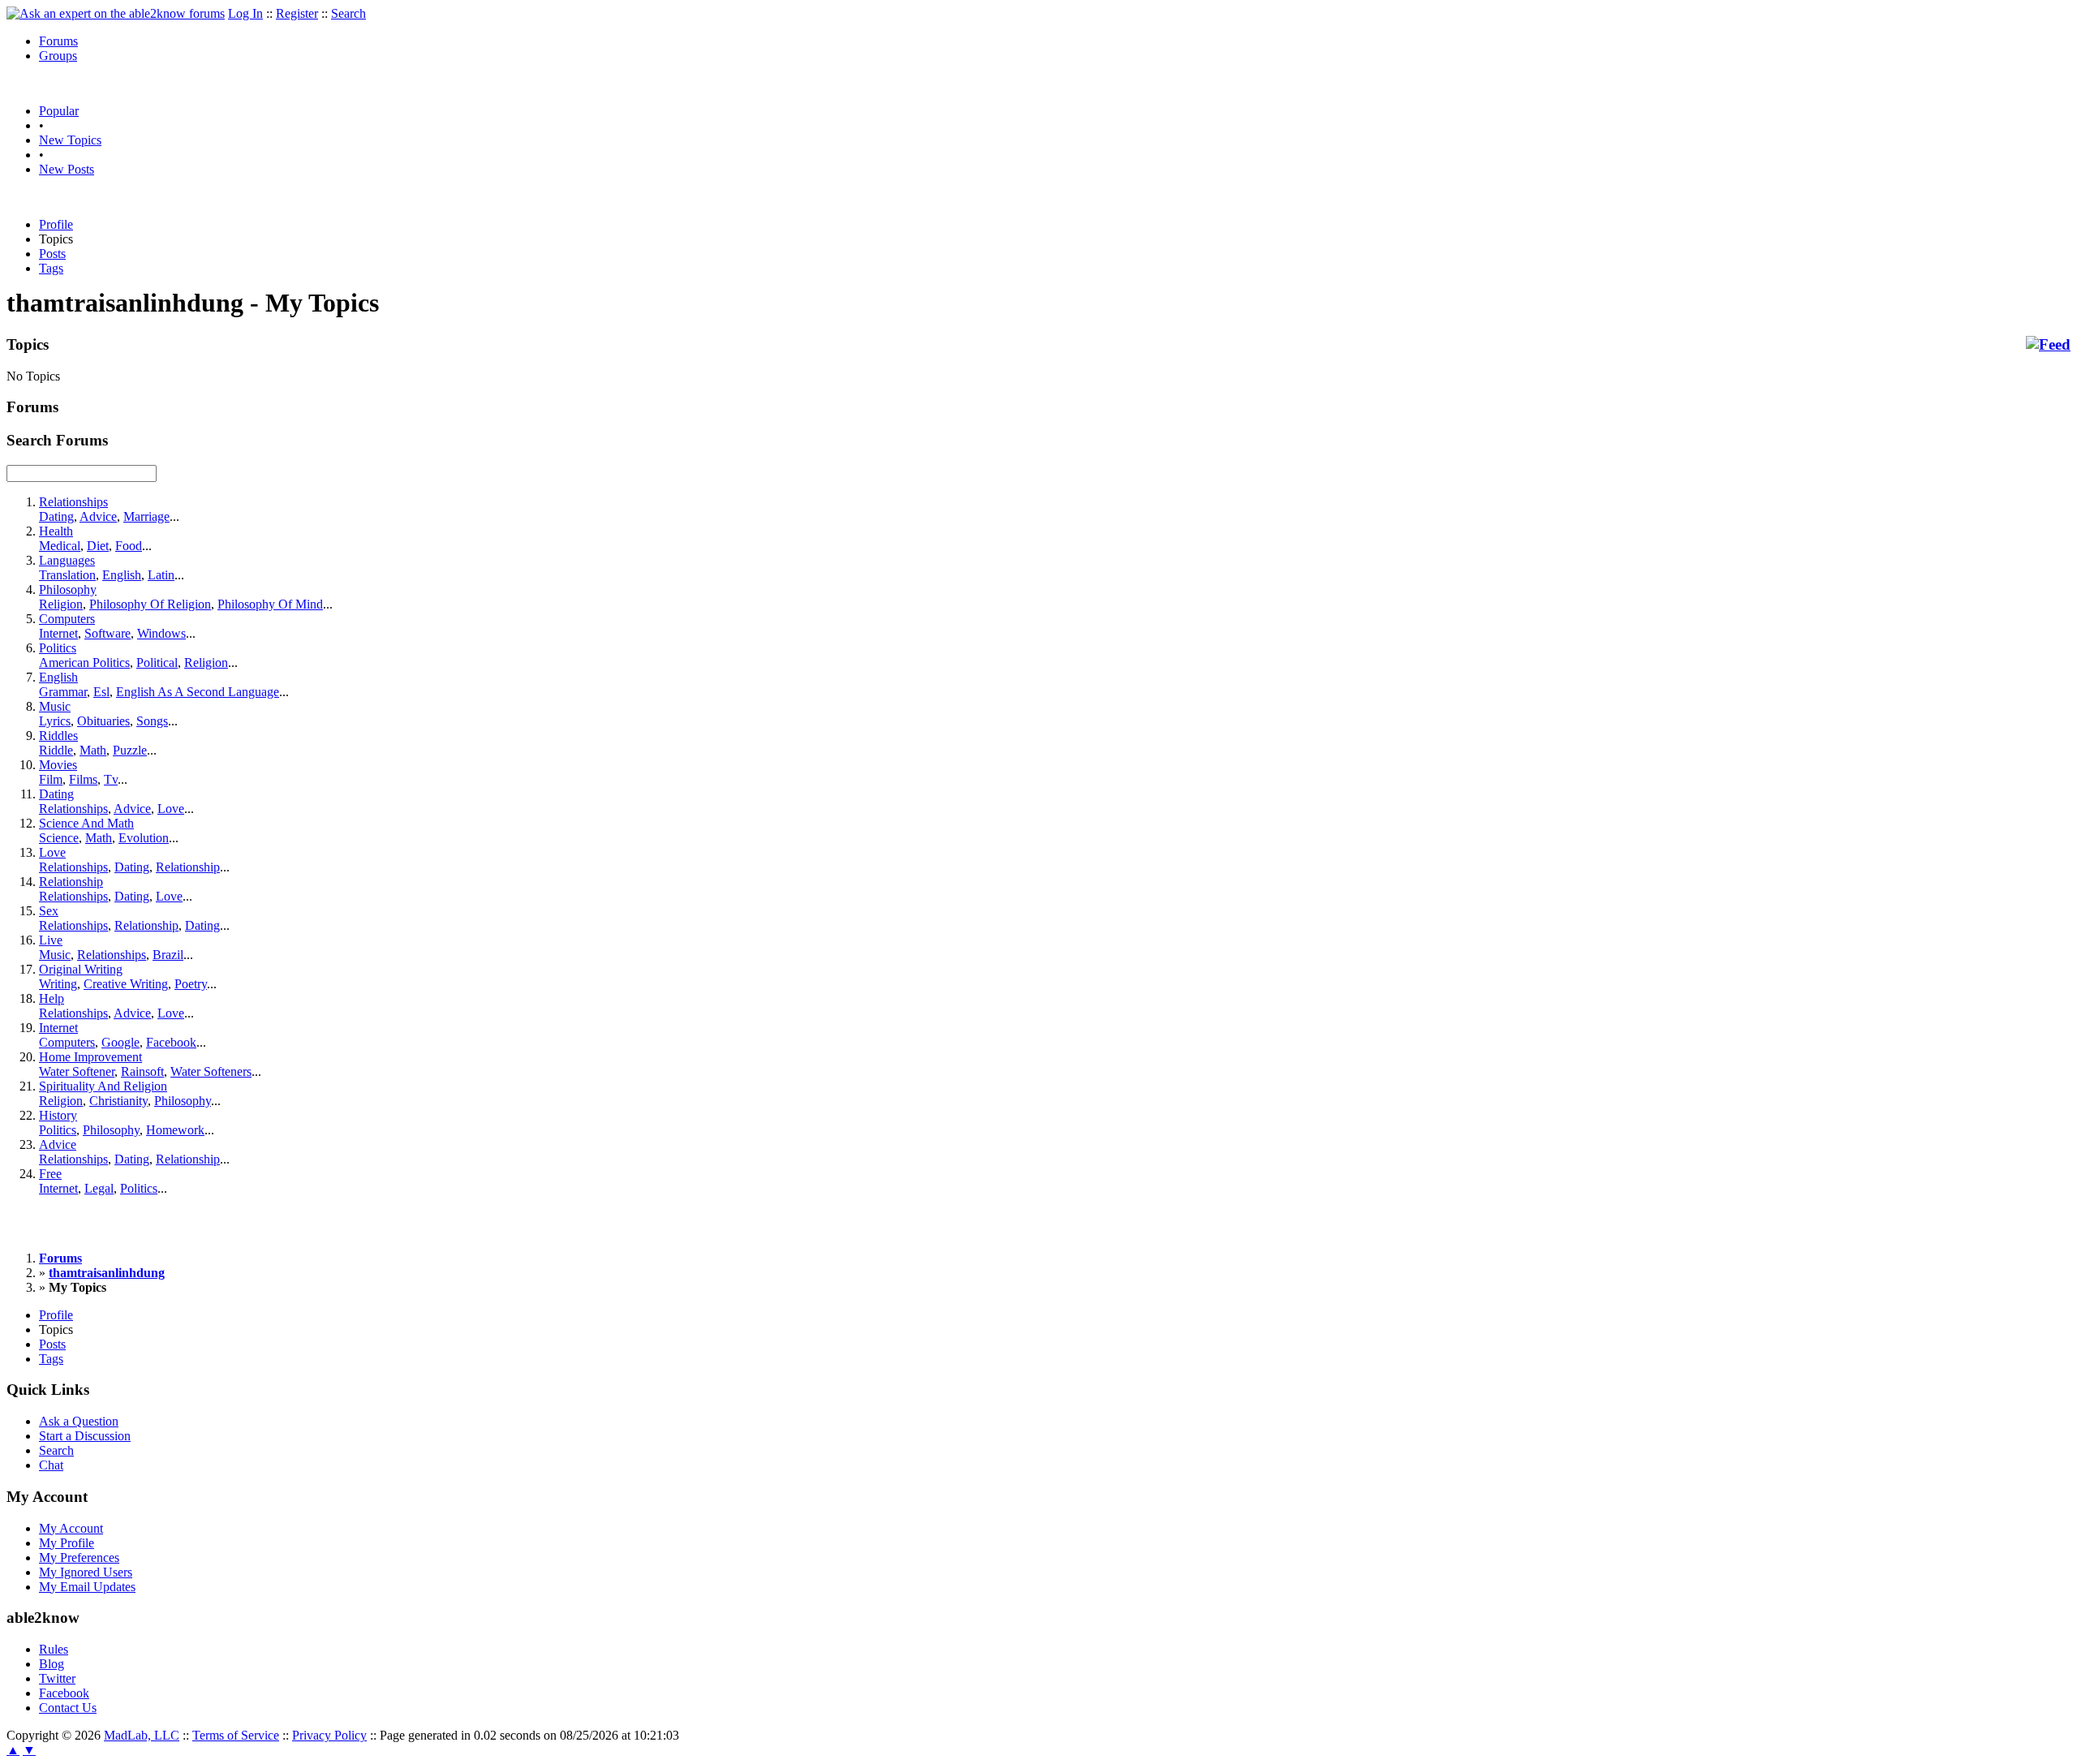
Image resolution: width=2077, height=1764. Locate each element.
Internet (58, 633)
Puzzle (130, 750)
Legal (99, 1188)
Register (297, 13)
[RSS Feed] (2048, 345)
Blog (52, 1664)
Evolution (144, 838)
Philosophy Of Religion (150, 604)
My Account (71, 1528)
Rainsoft (142, 1071)
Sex (49, 911)
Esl (101, 692)
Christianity (118, 1101)
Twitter (57, 1678)
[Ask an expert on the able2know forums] (116, 13)
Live (51, 940)
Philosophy (68, 589)
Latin (161, 575)
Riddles (58, 736)
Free (50, 1174)
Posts (52, 254)
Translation (67, 575)
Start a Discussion (85, 1436)
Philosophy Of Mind (270, 604)
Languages (67, 560)
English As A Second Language (198, 692)
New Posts (67, 169)
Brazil (168, 955)
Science (59, 838)
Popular (59, 111)
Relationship (188, 867)
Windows (161, 633)
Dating (56, 516)
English (122, 575)
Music (55, 706)
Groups (58, 56)
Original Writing (81, 969)
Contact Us (68, 1708)
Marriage (146, 516)
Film (51, 779)
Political (157, 663)
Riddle (56, 750)
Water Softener (77, 1071)
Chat (51, 1465)
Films (83, 779)
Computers (67, 619)
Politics (58, 648)
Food (129, 546)
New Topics (70, 140)
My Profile (67, 1543)
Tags (51, 268)
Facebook (171, 1042)
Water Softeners (211, 1071)
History (58, 1115)
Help (52, 998)
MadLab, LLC (142, 1735)
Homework (175, 1130)
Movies (58, 765)
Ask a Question (79, 1421)
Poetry (191, 984)
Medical (60, 546)
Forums (58, 41)
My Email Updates (87, 1587)
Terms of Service (236, 1735)
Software (108, 633)
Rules (54, 1649)
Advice (98, 516)
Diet (98, 546)
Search (348, 13)
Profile (56, 224)
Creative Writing (126, 984)
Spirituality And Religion (103, 1086)
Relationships (73, 502)
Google (120, 1042)
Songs (152, 721)
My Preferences (79, 1557)
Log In (245, 13)
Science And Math (86, 823)
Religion (61, 604)
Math (93, 750)
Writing (58, 984)
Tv (111, 779)
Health (56, 531)
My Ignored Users (86, 1572)
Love (171, 809)
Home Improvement (90, 1057)
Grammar (63, 692)
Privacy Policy (329, 1735)
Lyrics (55, 721)
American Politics (84, 663)
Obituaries (103, 721)
